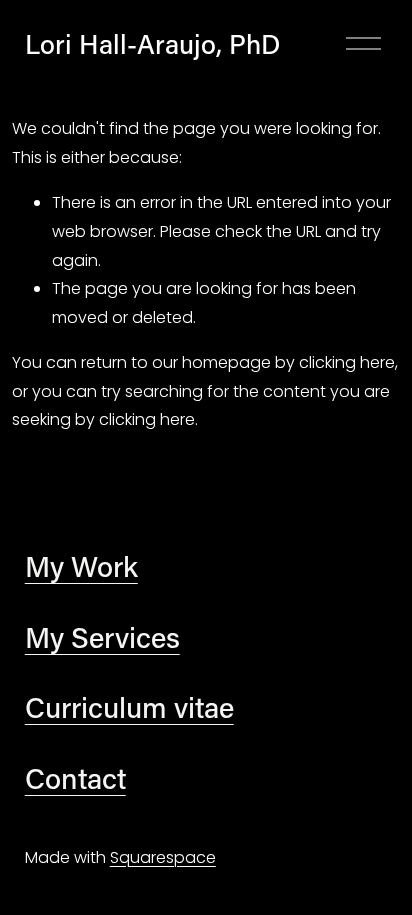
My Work (81, 566)
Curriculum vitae (129, 707)
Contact (75, 778)
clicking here (347, 362)
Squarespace (163, 857)
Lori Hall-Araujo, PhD (152, 43)
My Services (102, 637)
